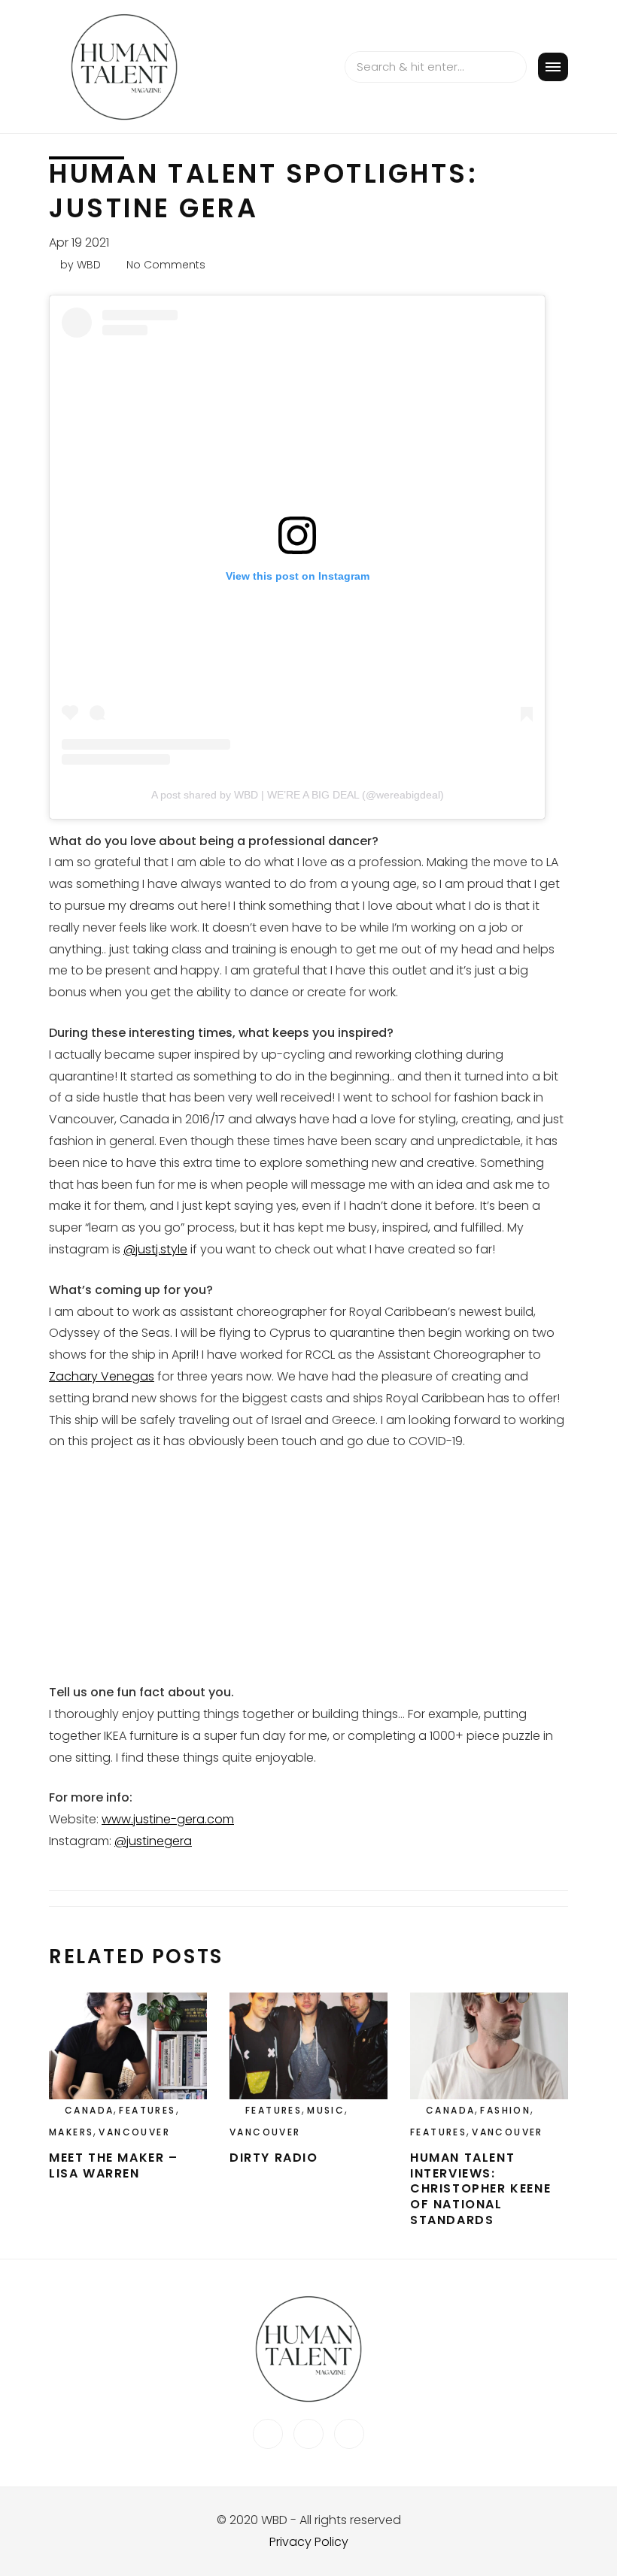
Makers (71, 2132)
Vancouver (134, 2132)
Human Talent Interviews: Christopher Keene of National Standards (480, 2189)
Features (147, 2110)
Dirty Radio (274, 2158)
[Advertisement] (308, 1577)
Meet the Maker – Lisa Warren (114, 2165)
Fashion (505, 2110)
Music (326, 2110)
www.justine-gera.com (168, 1819)
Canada (89, 2110)
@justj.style (155, 1249)
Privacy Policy (309, 2542)
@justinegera (153, 1841)
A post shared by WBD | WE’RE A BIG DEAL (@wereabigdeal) (298, 795)
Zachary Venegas (102, 1376)
